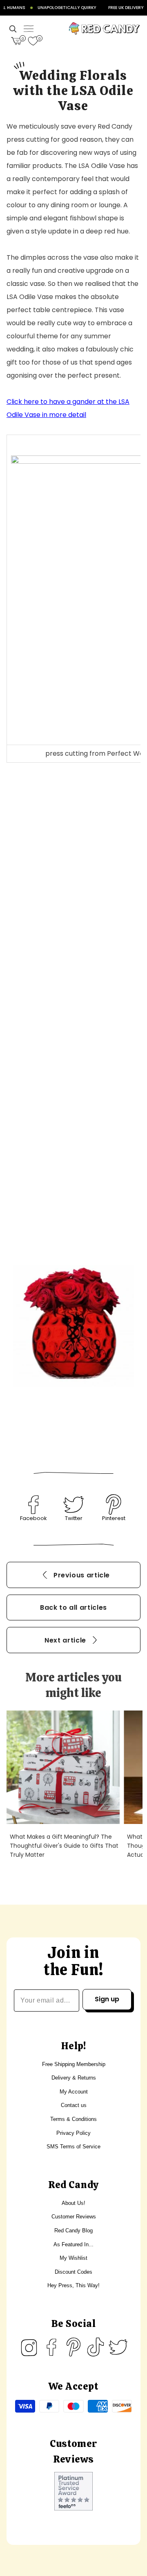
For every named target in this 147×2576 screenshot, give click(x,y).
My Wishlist (73, 2258)
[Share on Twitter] (73, 1504)
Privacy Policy (73, 2133)
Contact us (74, 2105)
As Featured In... (73, 2244)
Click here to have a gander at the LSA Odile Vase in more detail (68, 408)
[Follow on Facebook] (51, 2347)
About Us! (73, 2203)
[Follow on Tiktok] (96, 2347)
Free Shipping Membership (74, 2064)
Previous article (82, 1575)
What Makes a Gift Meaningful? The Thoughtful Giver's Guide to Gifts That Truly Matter (64, 1846)
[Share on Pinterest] (114, 1504)
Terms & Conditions (73, 2119)
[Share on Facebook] (33, 1504)
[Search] (13, 29)
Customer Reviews (74, 2217)
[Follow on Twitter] (118, 2347)
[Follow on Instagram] (29, 2347)
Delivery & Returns (74, 2078)
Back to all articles (73, 1607)
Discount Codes (73, 2272)
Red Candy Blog (73, 2230)
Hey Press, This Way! (73, 2285)
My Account (74, 2092)
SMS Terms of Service (73, 2147)
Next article (65, 1640)
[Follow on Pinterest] (73, 2347)
